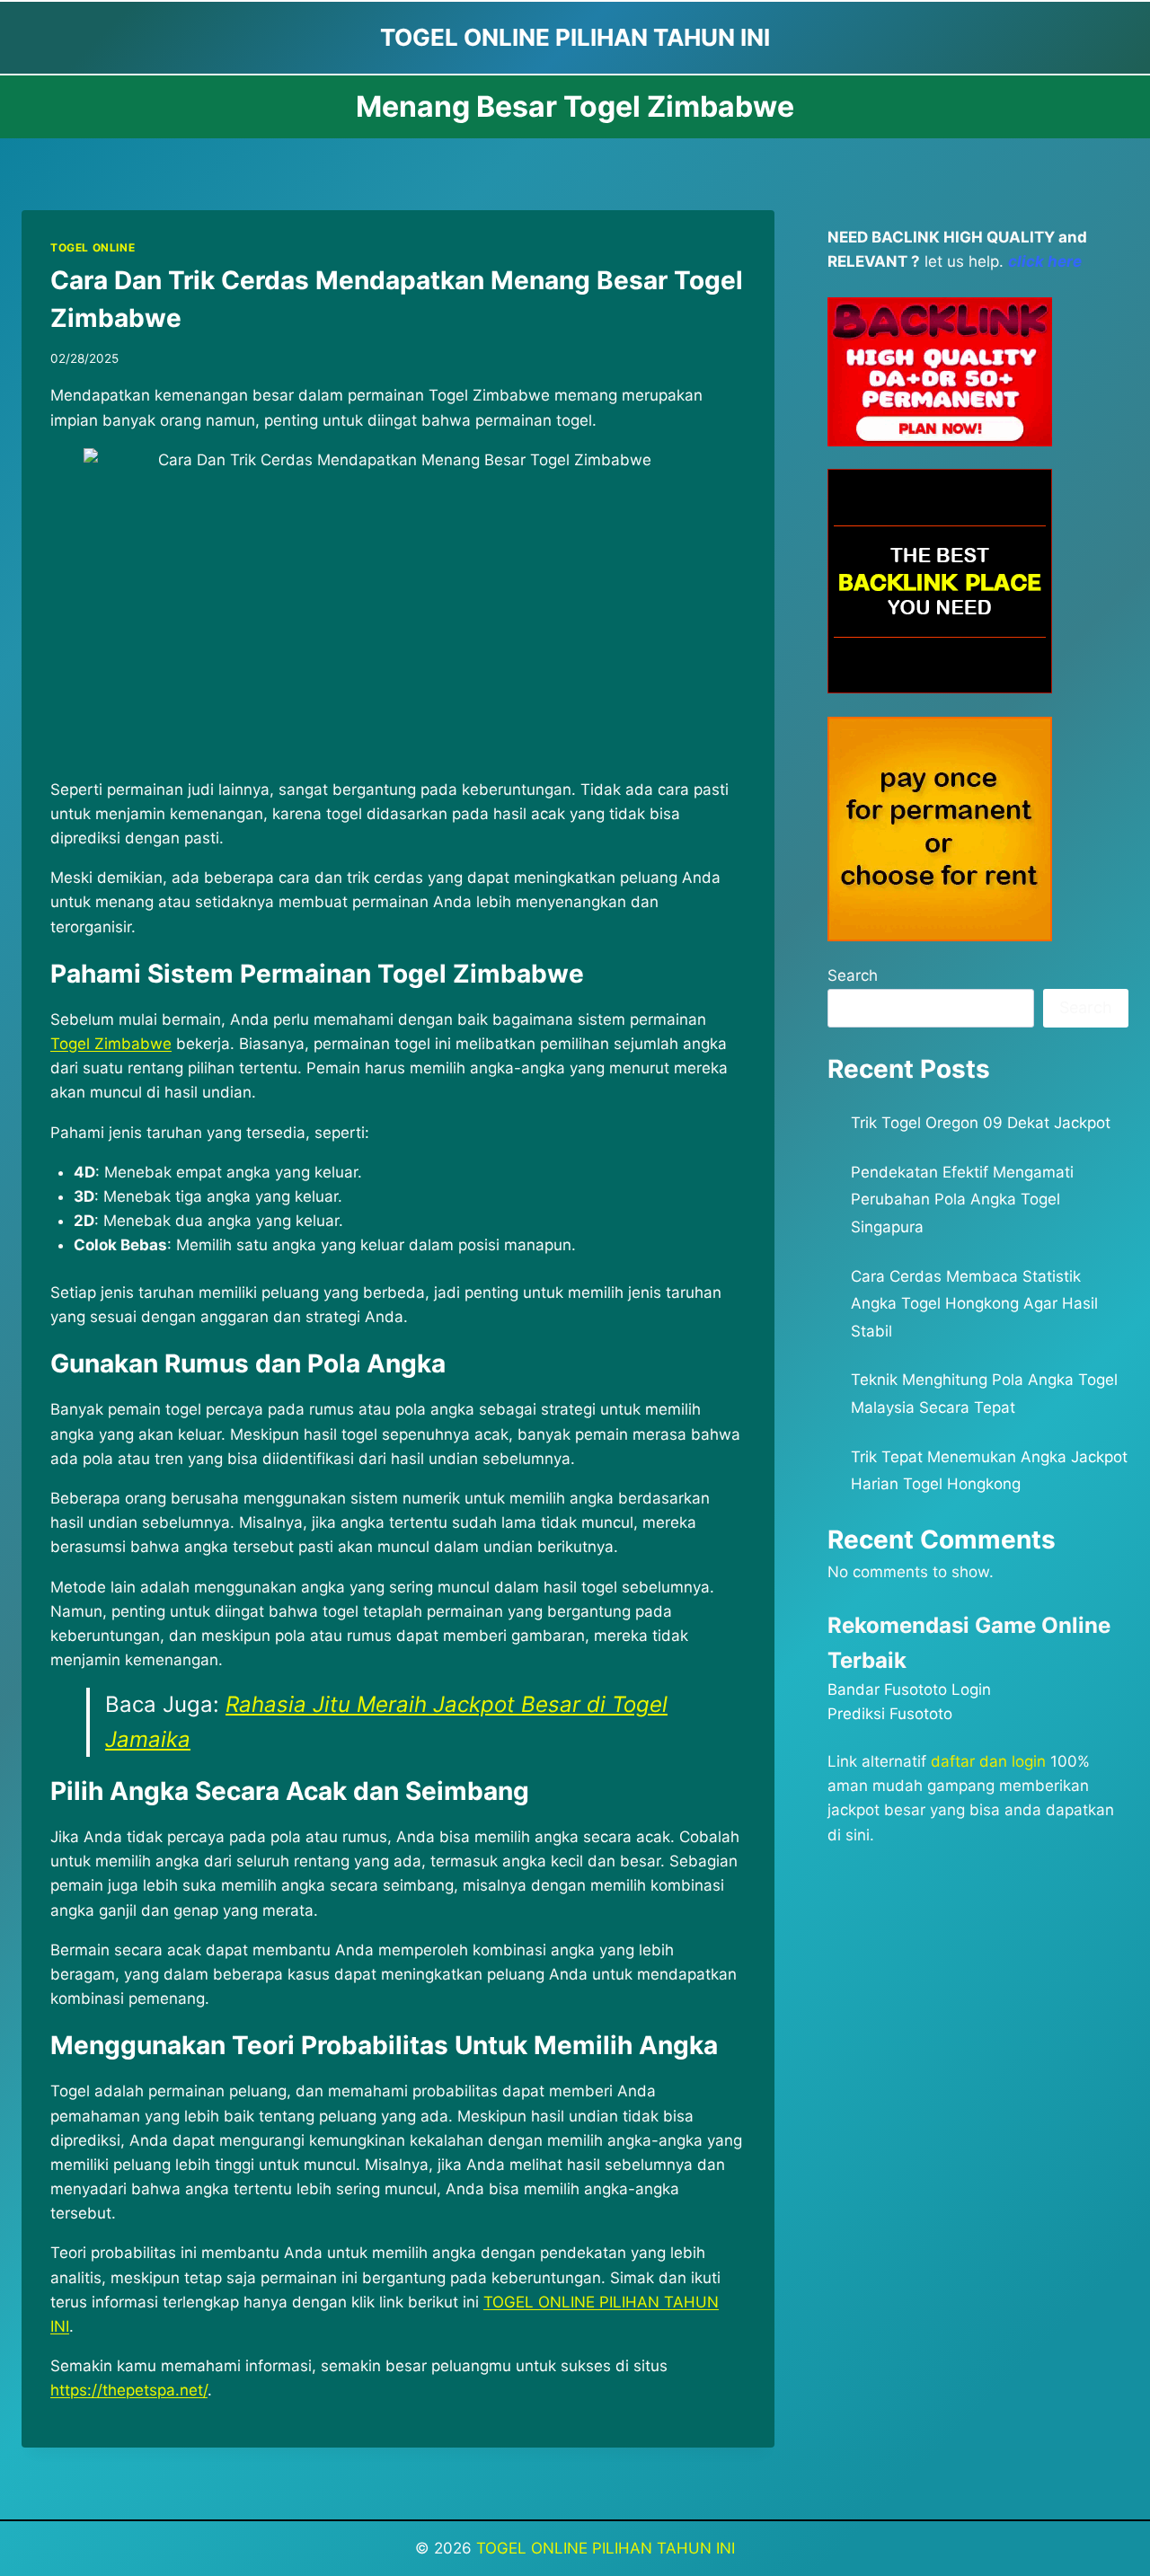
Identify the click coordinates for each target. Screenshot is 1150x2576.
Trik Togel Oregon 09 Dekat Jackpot (981, 1123)
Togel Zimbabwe (111, 1044)
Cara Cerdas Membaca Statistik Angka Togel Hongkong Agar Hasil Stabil (974, 1304)
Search (853, 975)
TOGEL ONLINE (93, 247)
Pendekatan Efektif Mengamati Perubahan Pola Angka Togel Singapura (962, 1200)
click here (1045, 261)
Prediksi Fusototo (890, 1714)
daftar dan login (988, 1761)
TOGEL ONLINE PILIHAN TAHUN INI (606, 2548)
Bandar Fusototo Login (909, 1689)
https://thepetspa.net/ (129, 2390)
